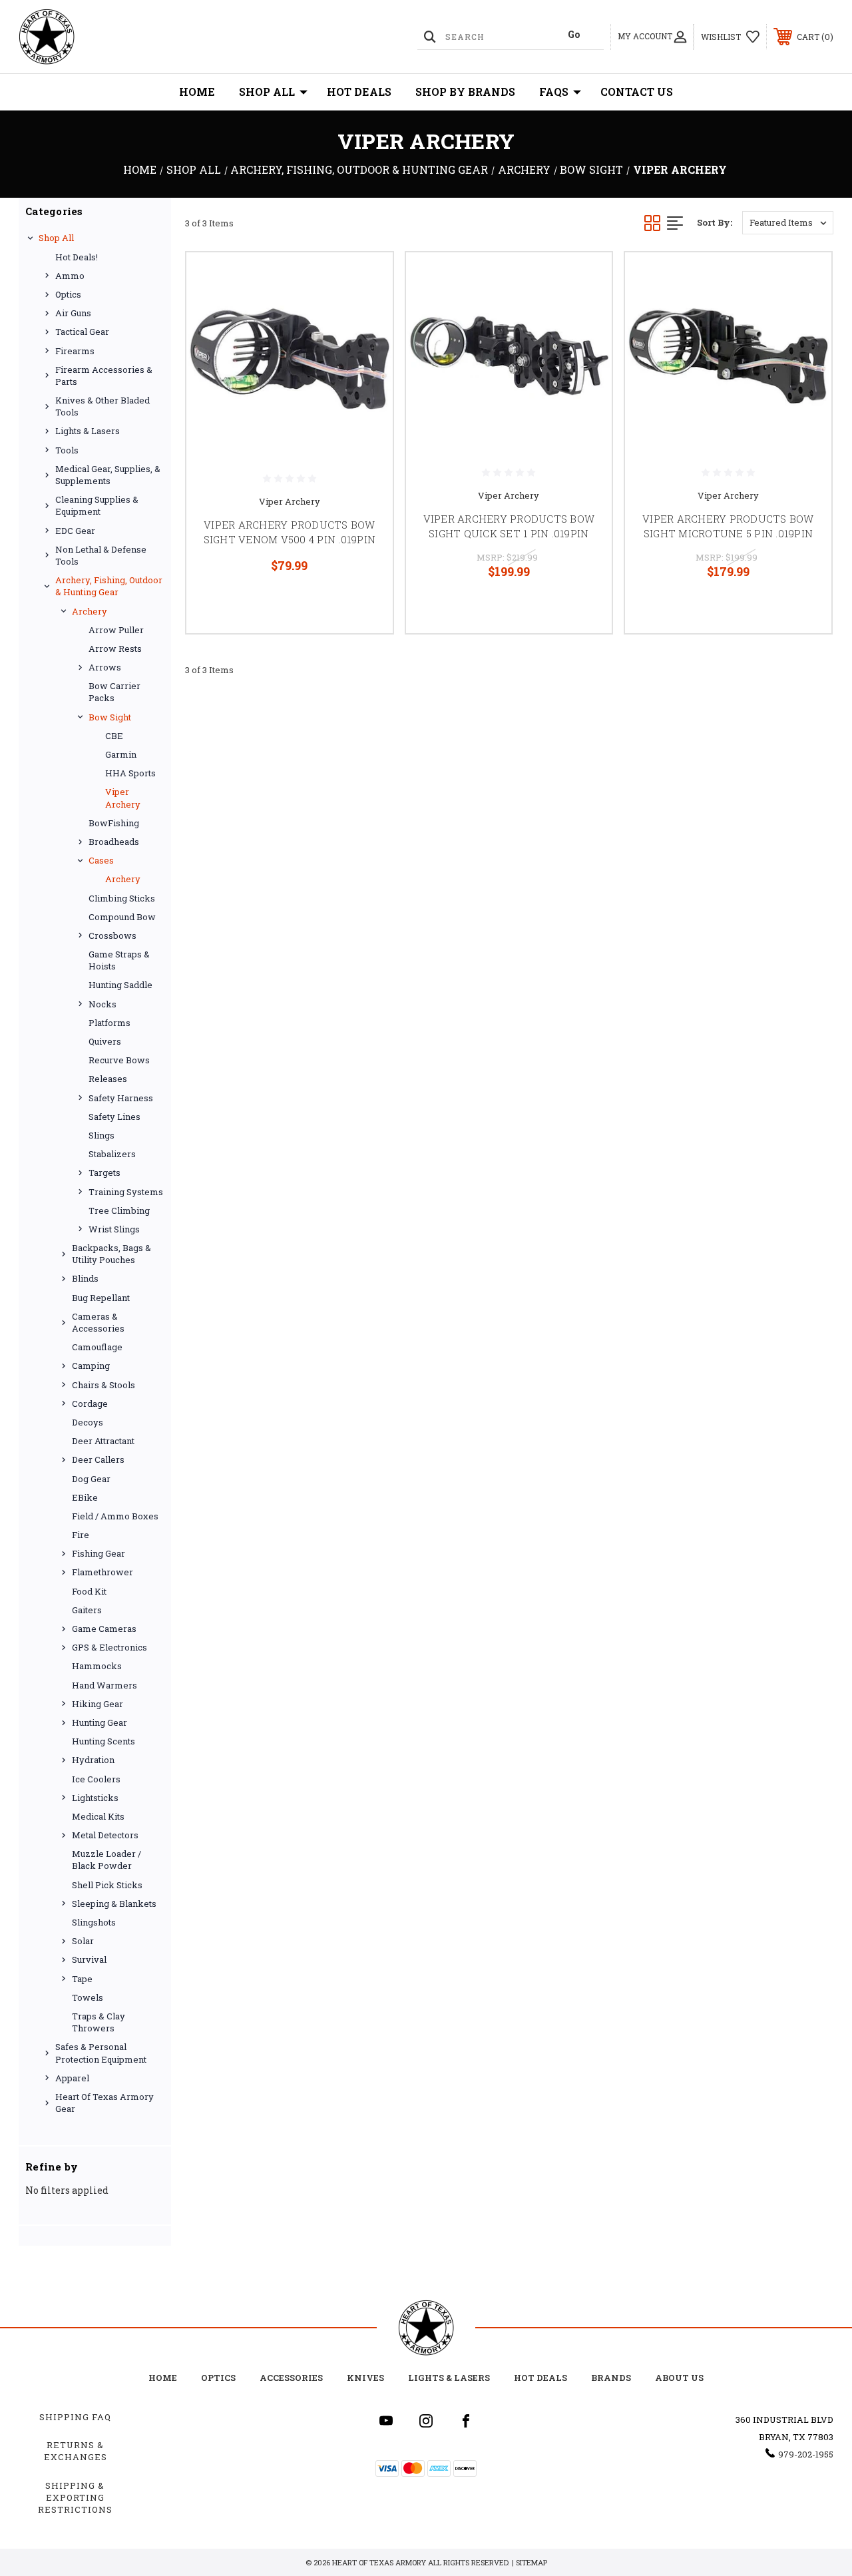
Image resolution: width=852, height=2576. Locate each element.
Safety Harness (121, 1098)
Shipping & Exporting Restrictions (75, 2497)
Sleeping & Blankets (114, 1904)
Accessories (291, 2378)
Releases (108, 1079)
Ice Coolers (96, 1779)
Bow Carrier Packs (114, 692)
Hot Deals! (77, 257)
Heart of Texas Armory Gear (105, 2103)
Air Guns (73, 313)
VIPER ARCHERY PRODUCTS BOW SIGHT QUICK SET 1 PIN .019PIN (509, 526)
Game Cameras (104, 1629)
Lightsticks (95, 1798)
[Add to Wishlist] (366, 310)
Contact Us (637, 92)
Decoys (88, 1422)
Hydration (93, 1760)
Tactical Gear (82, 332)
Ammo (70, 276)
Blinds (85, 1278)
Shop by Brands (465, 92)
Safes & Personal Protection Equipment (101, 2053)
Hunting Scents (104, 1741)
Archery (90, 611)
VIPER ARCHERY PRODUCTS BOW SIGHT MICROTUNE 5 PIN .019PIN (728, 526)
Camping (91, 1366)
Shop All (267, 92)
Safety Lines (114, 1117)
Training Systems (126, 1192)
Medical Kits (98, 1816)
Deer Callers (98, 1459)
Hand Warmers (105, 1685)
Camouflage (97, 1347)
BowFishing (114, 823)
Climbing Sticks (122, 898)
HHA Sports (130, 773)
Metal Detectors (105, 1835)
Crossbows (112, 935)
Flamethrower (103, 1572)
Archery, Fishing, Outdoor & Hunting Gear (109, 586)
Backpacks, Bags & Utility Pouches (111, 1254)
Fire (81, 1535)
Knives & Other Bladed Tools (103, 406)
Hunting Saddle (120, 985)
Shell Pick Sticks (107, 1885)
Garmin (121, 754)
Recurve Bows (119, 1060)
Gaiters (87, 1610)
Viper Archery (123, 798)
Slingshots (94, 1922)
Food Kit (89, 1591)
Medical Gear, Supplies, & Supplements (108, 475)
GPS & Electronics (109, 1647)
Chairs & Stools (104, 1385)
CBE (114, 736)
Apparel (72, 2078)
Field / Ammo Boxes (115, 1516)
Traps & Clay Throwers (99, 2022)
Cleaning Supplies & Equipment (97, 505)
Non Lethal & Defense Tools (101, 555)
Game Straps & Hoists (119, 960)
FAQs (554, 92)
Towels (88, 1997)
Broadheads (114, 842)
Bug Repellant (101, 1298)
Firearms (75, 351)
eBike (85, 1497)
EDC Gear (75, 531)
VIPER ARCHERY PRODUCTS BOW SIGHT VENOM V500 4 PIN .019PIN (290, 532)
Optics (68, 294)
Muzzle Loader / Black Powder (106, 1860)
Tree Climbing (119, 1210)
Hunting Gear (100, 1722)
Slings (102, 1135)
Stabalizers (112, 1154)
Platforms (109, 1023)
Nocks (103, 1004)
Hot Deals (359, 92)
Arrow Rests (115, 648)
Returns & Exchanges (76, 2451)
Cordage (90, 1404)
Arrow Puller (116, 630)
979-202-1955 (806, 2454)
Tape (82, 1979)
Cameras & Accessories (98, 1322)
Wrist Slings (114, 1229)
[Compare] (366, 342)
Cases (101, 860)
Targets (105, 1172)
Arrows (105, 667)
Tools (67, 450)
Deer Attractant (103, 1441)
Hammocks (97, 1666)
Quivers (105, 1041)
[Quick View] (366, 278)
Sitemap (532, 2562)
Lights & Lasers (88, 431)
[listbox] (788, 223)
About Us (679, 2378)
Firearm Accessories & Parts (104, 376)
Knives (365, 2378)
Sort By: (715, 222)
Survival (89, 1959)
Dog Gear (91, 1479)
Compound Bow (122, 917)
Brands (611, 2378)
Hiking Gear (98, 1704)
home (163, 2378)
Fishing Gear (99, 1553)
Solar (83, 1941)
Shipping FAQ (75, 2417)
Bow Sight (110, 717)
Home (197, 92)
